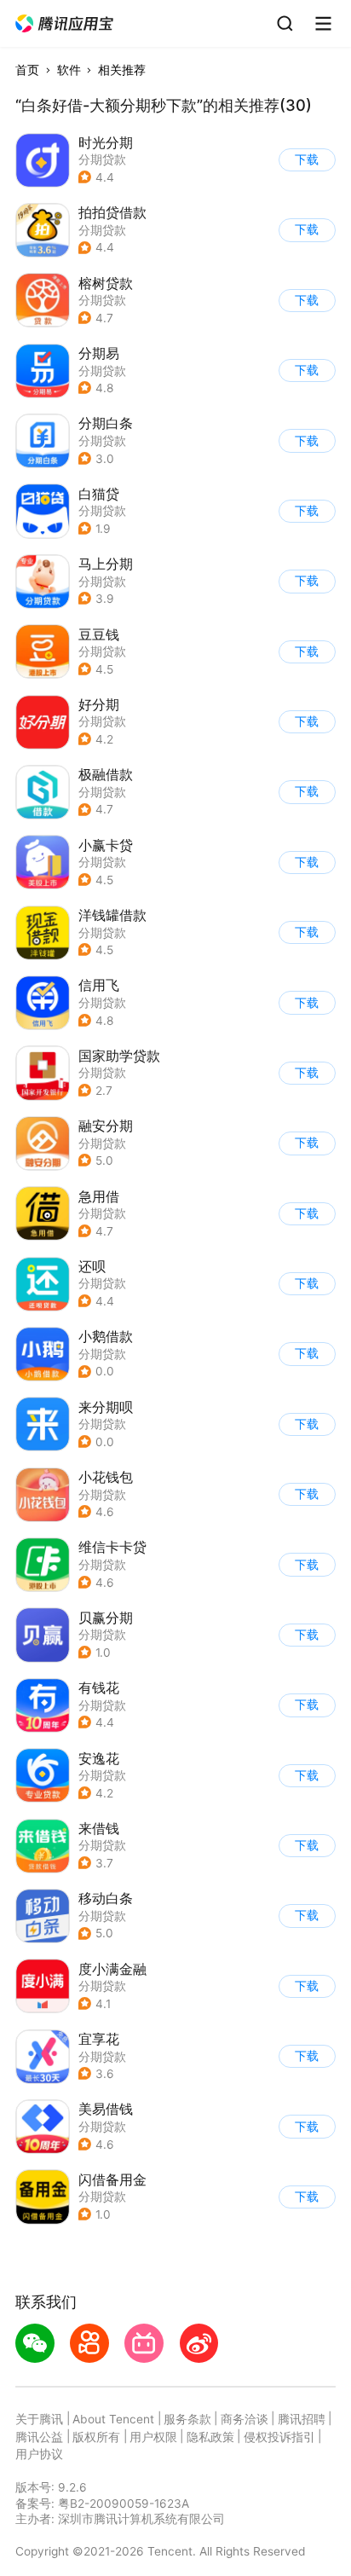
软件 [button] (69, 70)
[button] (65, 24)
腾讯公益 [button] (39, 2437)
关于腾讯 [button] (39, 2419)
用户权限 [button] (153, 2437)
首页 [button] (27, 70)
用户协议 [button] (39, 2454)
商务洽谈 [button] (245, 2419)
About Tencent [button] (113, 2419)
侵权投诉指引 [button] (279, 2437)
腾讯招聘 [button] (302, 2419)
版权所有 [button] (96, 2437)
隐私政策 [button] (210, 2437)
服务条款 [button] (187, 2419)
